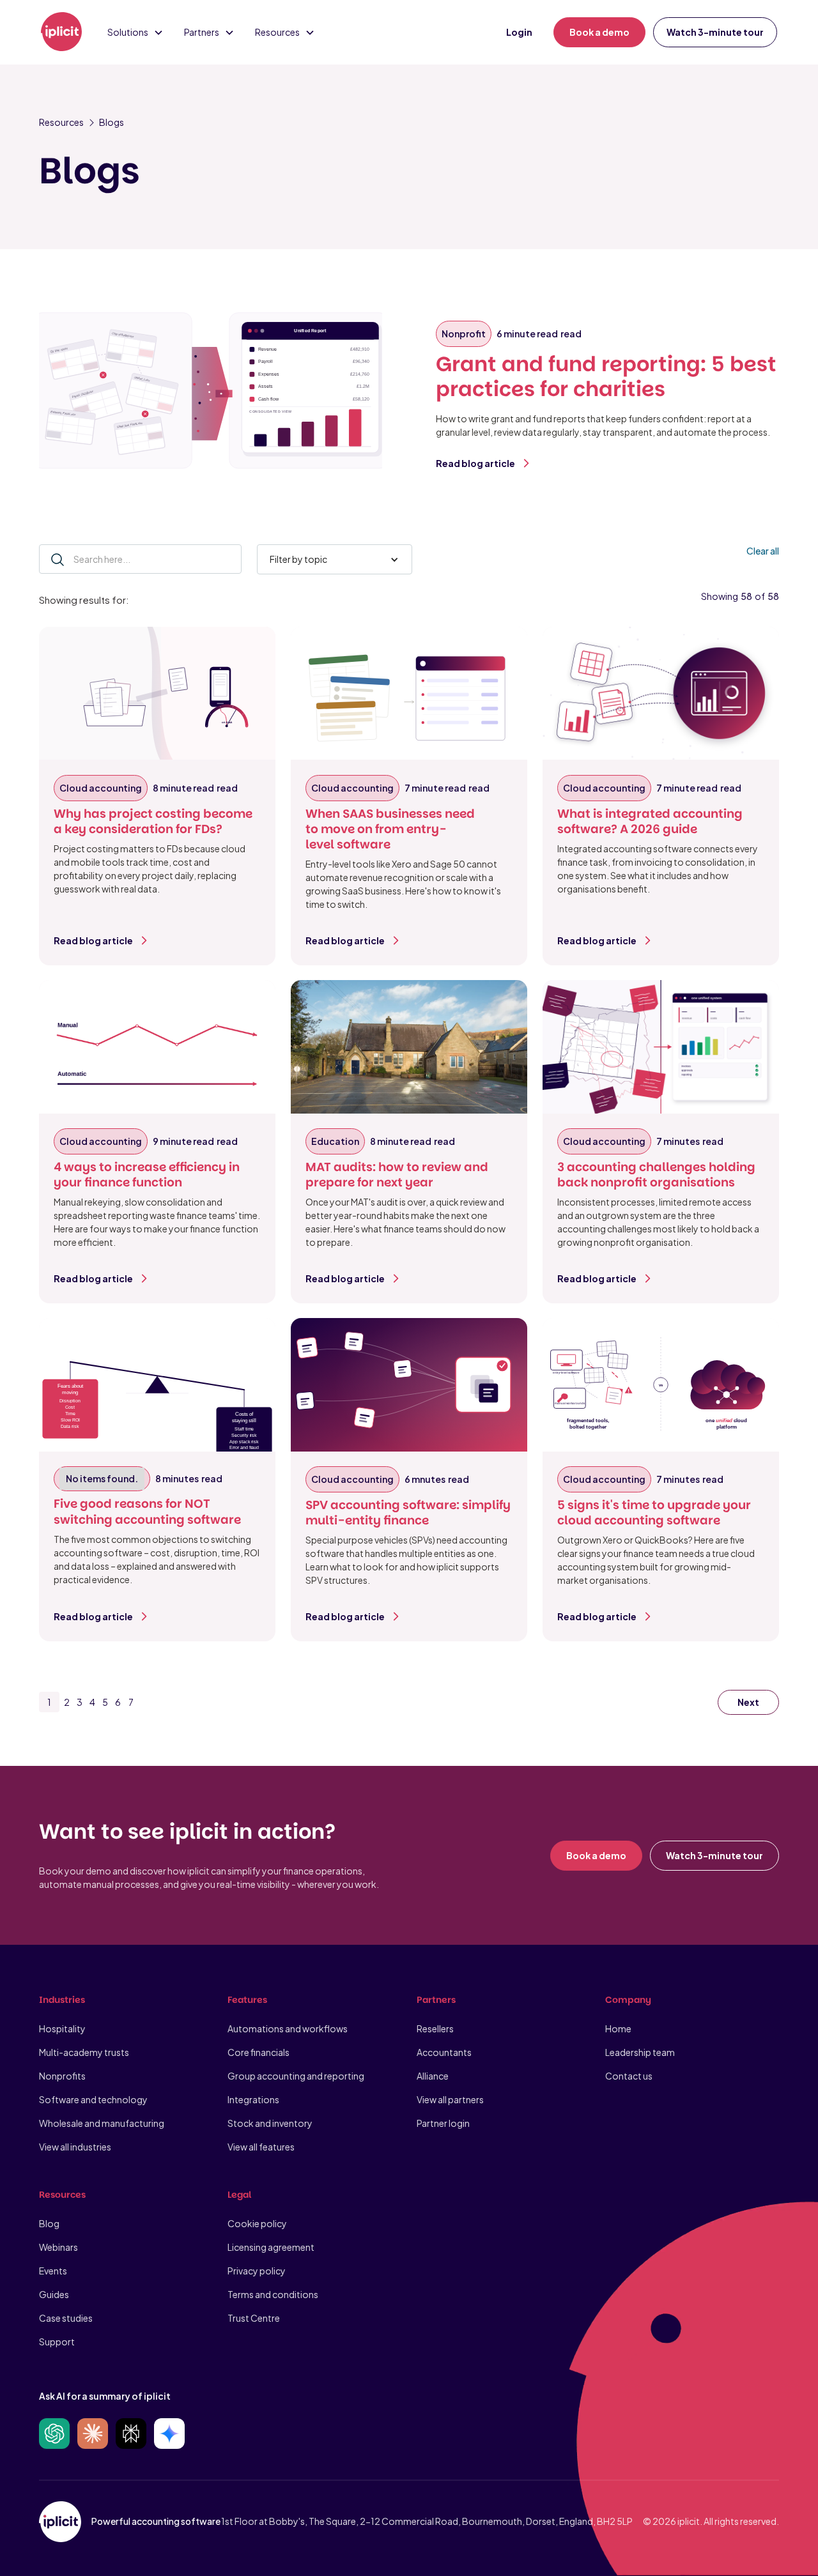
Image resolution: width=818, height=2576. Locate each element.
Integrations (253, 2099)
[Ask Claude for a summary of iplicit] (93, 2434)
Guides (54, 2294)
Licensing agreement (271, 2247)
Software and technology (93, 2099)
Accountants (444, 2052)
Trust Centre (254, 2318)
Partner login (443, 2123)
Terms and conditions (273, 2294)
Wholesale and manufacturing (102, 2123)
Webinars (58, 2247)
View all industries (75, 2147)
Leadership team (640, 2052)
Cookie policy (257, 2223)
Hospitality (62, 2028)
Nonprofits (62, 2076)
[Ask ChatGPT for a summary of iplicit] (54, 2434)
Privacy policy (257, 2271)
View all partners (450, 2099)
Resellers (435, 2028)
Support (57, 2342)
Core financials (259, 2052)
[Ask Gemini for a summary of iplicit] (169, 2434)
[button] (135, 32)
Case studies (66, 2318)
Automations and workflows (288, 2028)
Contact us (629, 2076)
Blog (49, 2223)
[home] (61, 33)
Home (618, 2028)
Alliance (433, 2076)
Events (53, 2271)
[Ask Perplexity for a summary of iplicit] (131, 2434)
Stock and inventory (270, 2123)
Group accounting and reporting (296, 2076)
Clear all (763, 551)
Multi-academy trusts (84, 2052)
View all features (261, 2147)
